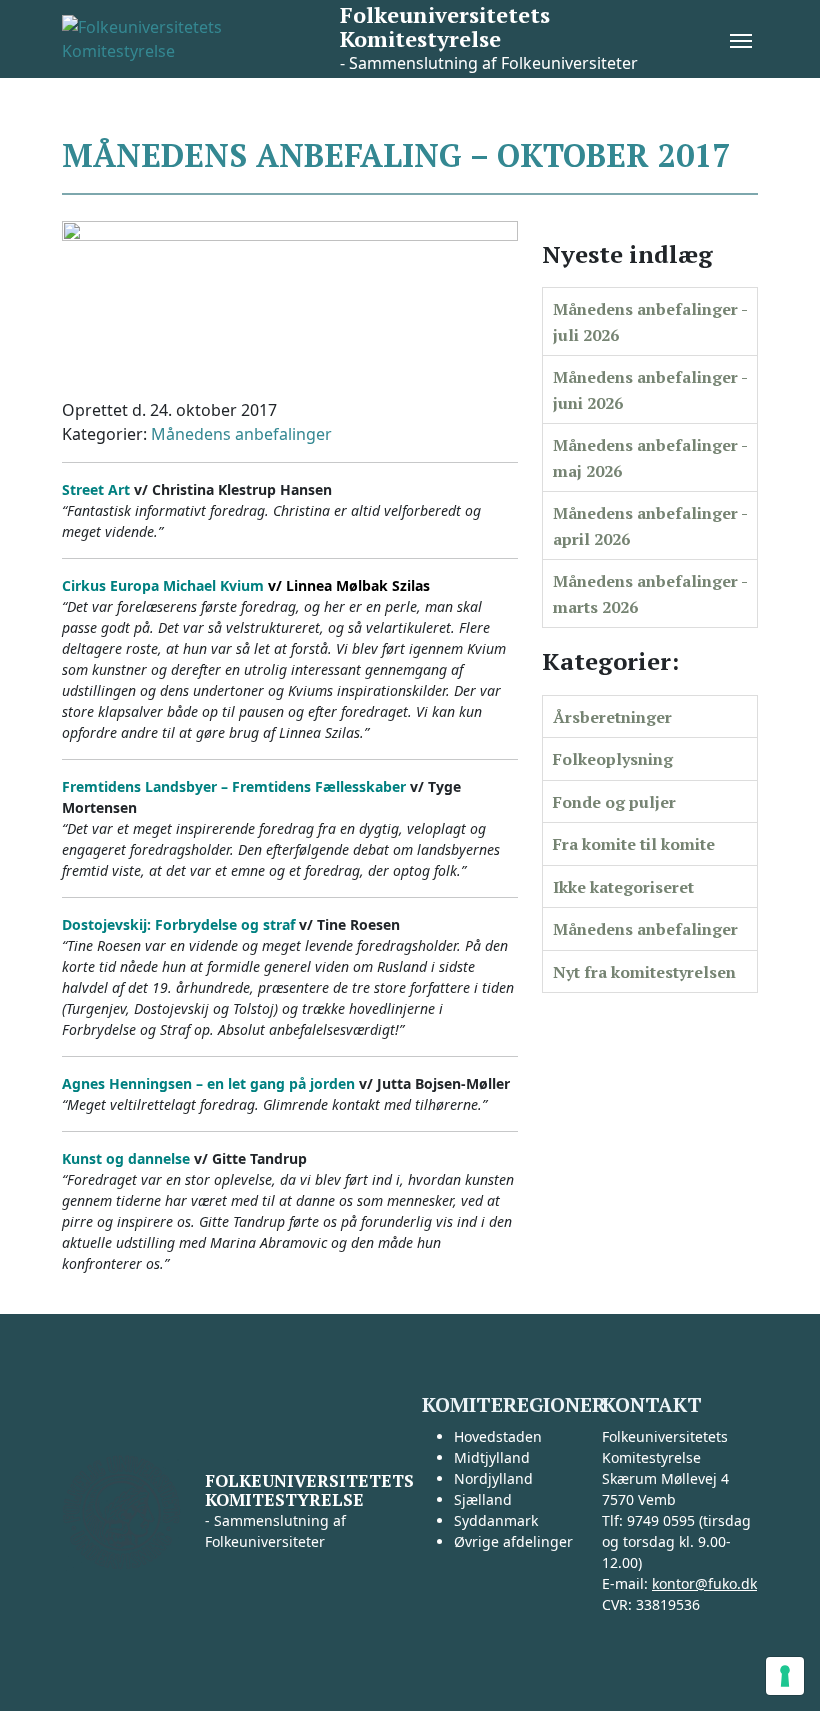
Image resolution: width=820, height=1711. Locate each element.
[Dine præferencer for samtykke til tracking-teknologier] (785, 1676)
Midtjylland (492, 1457)
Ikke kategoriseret (623, 887)
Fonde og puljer (614, 802)
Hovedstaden (498, 1436)
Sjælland (483, 1499)
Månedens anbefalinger (241, 434)
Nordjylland (493, 1478)
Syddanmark (496, 1520)
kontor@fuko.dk (704, 1583)
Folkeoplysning (613, 759)
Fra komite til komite (634, 844)
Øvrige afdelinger (513, 1541)
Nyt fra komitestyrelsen (644, 972)
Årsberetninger (612, 717)
